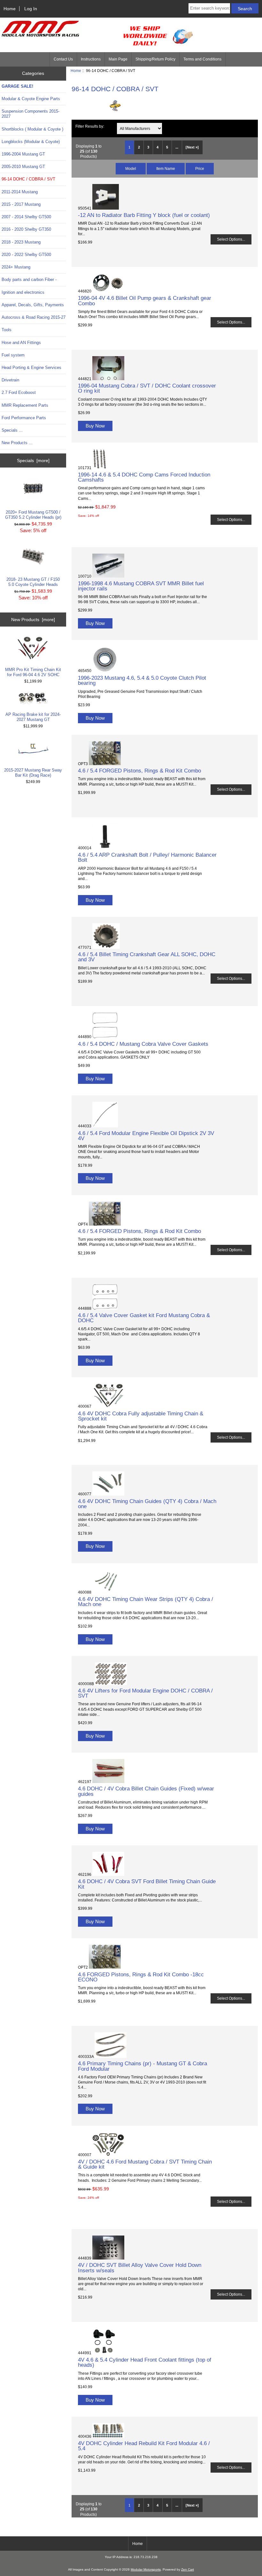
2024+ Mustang (16, 267)
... (177, 147)
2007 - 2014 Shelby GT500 (26, 217)
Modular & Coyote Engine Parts (31, 99)
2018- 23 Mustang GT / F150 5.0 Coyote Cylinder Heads (33, 582)
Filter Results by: (90, 126)
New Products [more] (33, 620)
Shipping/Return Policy (155, 59)
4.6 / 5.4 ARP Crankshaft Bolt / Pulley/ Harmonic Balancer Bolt (147, 857)
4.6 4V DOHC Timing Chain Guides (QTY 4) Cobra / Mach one (147, 1504)
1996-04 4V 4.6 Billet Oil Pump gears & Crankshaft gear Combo (145, 300)
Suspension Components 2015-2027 (31, 114)
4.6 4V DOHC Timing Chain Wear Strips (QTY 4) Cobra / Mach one (146, 1602)
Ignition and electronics (23, 292)
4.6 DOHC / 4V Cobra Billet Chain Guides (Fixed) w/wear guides (146, 1791)
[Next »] (192, 147)
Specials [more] (33, 460)
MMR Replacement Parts (25, 405)
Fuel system (13, 355)
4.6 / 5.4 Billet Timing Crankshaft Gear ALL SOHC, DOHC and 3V (147, 957)
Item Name (166, 168)
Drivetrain (10, 380)
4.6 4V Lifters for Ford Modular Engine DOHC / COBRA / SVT (145, 1693)
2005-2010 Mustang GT (23, 167)
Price (200, 168)
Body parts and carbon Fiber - (29, 280)
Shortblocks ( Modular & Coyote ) (32, 129)
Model (131, 168)
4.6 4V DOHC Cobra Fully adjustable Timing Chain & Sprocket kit (141, 1416)
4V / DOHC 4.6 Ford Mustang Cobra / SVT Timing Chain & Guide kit (145, 2164)
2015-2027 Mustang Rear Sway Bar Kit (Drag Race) (33, 773)
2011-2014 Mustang (20, 192)
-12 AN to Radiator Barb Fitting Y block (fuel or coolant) (144, 215)
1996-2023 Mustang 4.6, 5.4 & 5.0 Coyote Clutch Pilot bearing (142, 680)
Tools (7, 330)
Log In (31, 9)
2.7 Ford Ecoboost (19, 392)
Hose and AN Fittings (21, 343)
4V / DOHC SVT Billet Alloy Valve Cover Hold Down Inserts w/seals (140, 2268)
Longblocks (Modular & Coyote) (31, 142)
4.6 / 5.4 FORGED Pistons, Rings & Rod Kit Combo (139, 771)
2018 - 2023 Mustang (21, 242)
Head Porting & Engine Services (31, 368)
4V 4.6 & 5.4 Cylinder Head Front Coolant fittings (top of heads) (145, 2362)
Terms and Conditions (202, 59)
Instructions (91, 59)
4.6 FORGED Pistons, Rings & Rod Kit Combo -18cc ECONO (141, 1977)
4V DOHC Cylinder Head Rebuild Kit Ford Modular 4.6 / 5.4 (144, 2446)
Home (10, 9)
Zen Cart (188, 2569)
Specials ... (12, 430)
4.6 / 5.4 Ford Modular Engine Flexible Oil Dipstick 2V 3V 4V (146, 1136)
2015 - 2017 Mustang (21, 204)
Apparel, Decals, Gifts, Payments (33, 305)
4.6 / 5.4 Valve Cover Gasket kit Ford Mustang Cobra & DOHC (144, 1318)
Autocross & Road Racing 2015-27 (34, 317)
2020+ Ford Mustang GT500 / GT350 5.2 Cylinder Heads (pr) (33, 515)
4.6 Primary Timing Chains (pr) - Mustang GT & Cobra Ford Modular (143, 2066)
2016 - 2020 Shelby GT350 (26, 229)
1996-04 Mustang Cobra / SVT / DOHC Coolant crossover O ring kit (147, 388)
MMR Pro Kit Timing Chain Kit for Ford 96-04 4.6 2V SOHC (33, 672)
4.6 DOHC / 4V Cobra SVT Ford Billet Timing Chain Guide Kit (147, 1884)
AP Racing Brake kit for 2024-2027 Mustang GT (33, 717)
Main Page (118, 59)
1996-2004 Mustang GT (23, 154)
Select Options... (231, 239)
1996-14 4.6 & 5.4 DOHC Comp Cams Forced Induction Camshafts (144, 477)
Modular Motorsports (146, 2569)
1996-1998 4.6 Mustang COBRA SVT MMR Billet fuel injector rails (141, 586)
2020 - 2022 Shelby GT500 (26, 255)
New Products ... (17, 443)
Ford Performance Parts (24, 418)
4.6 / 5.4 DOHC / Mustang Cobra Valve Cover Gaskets (143, 1044)
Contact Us (63, 59)
